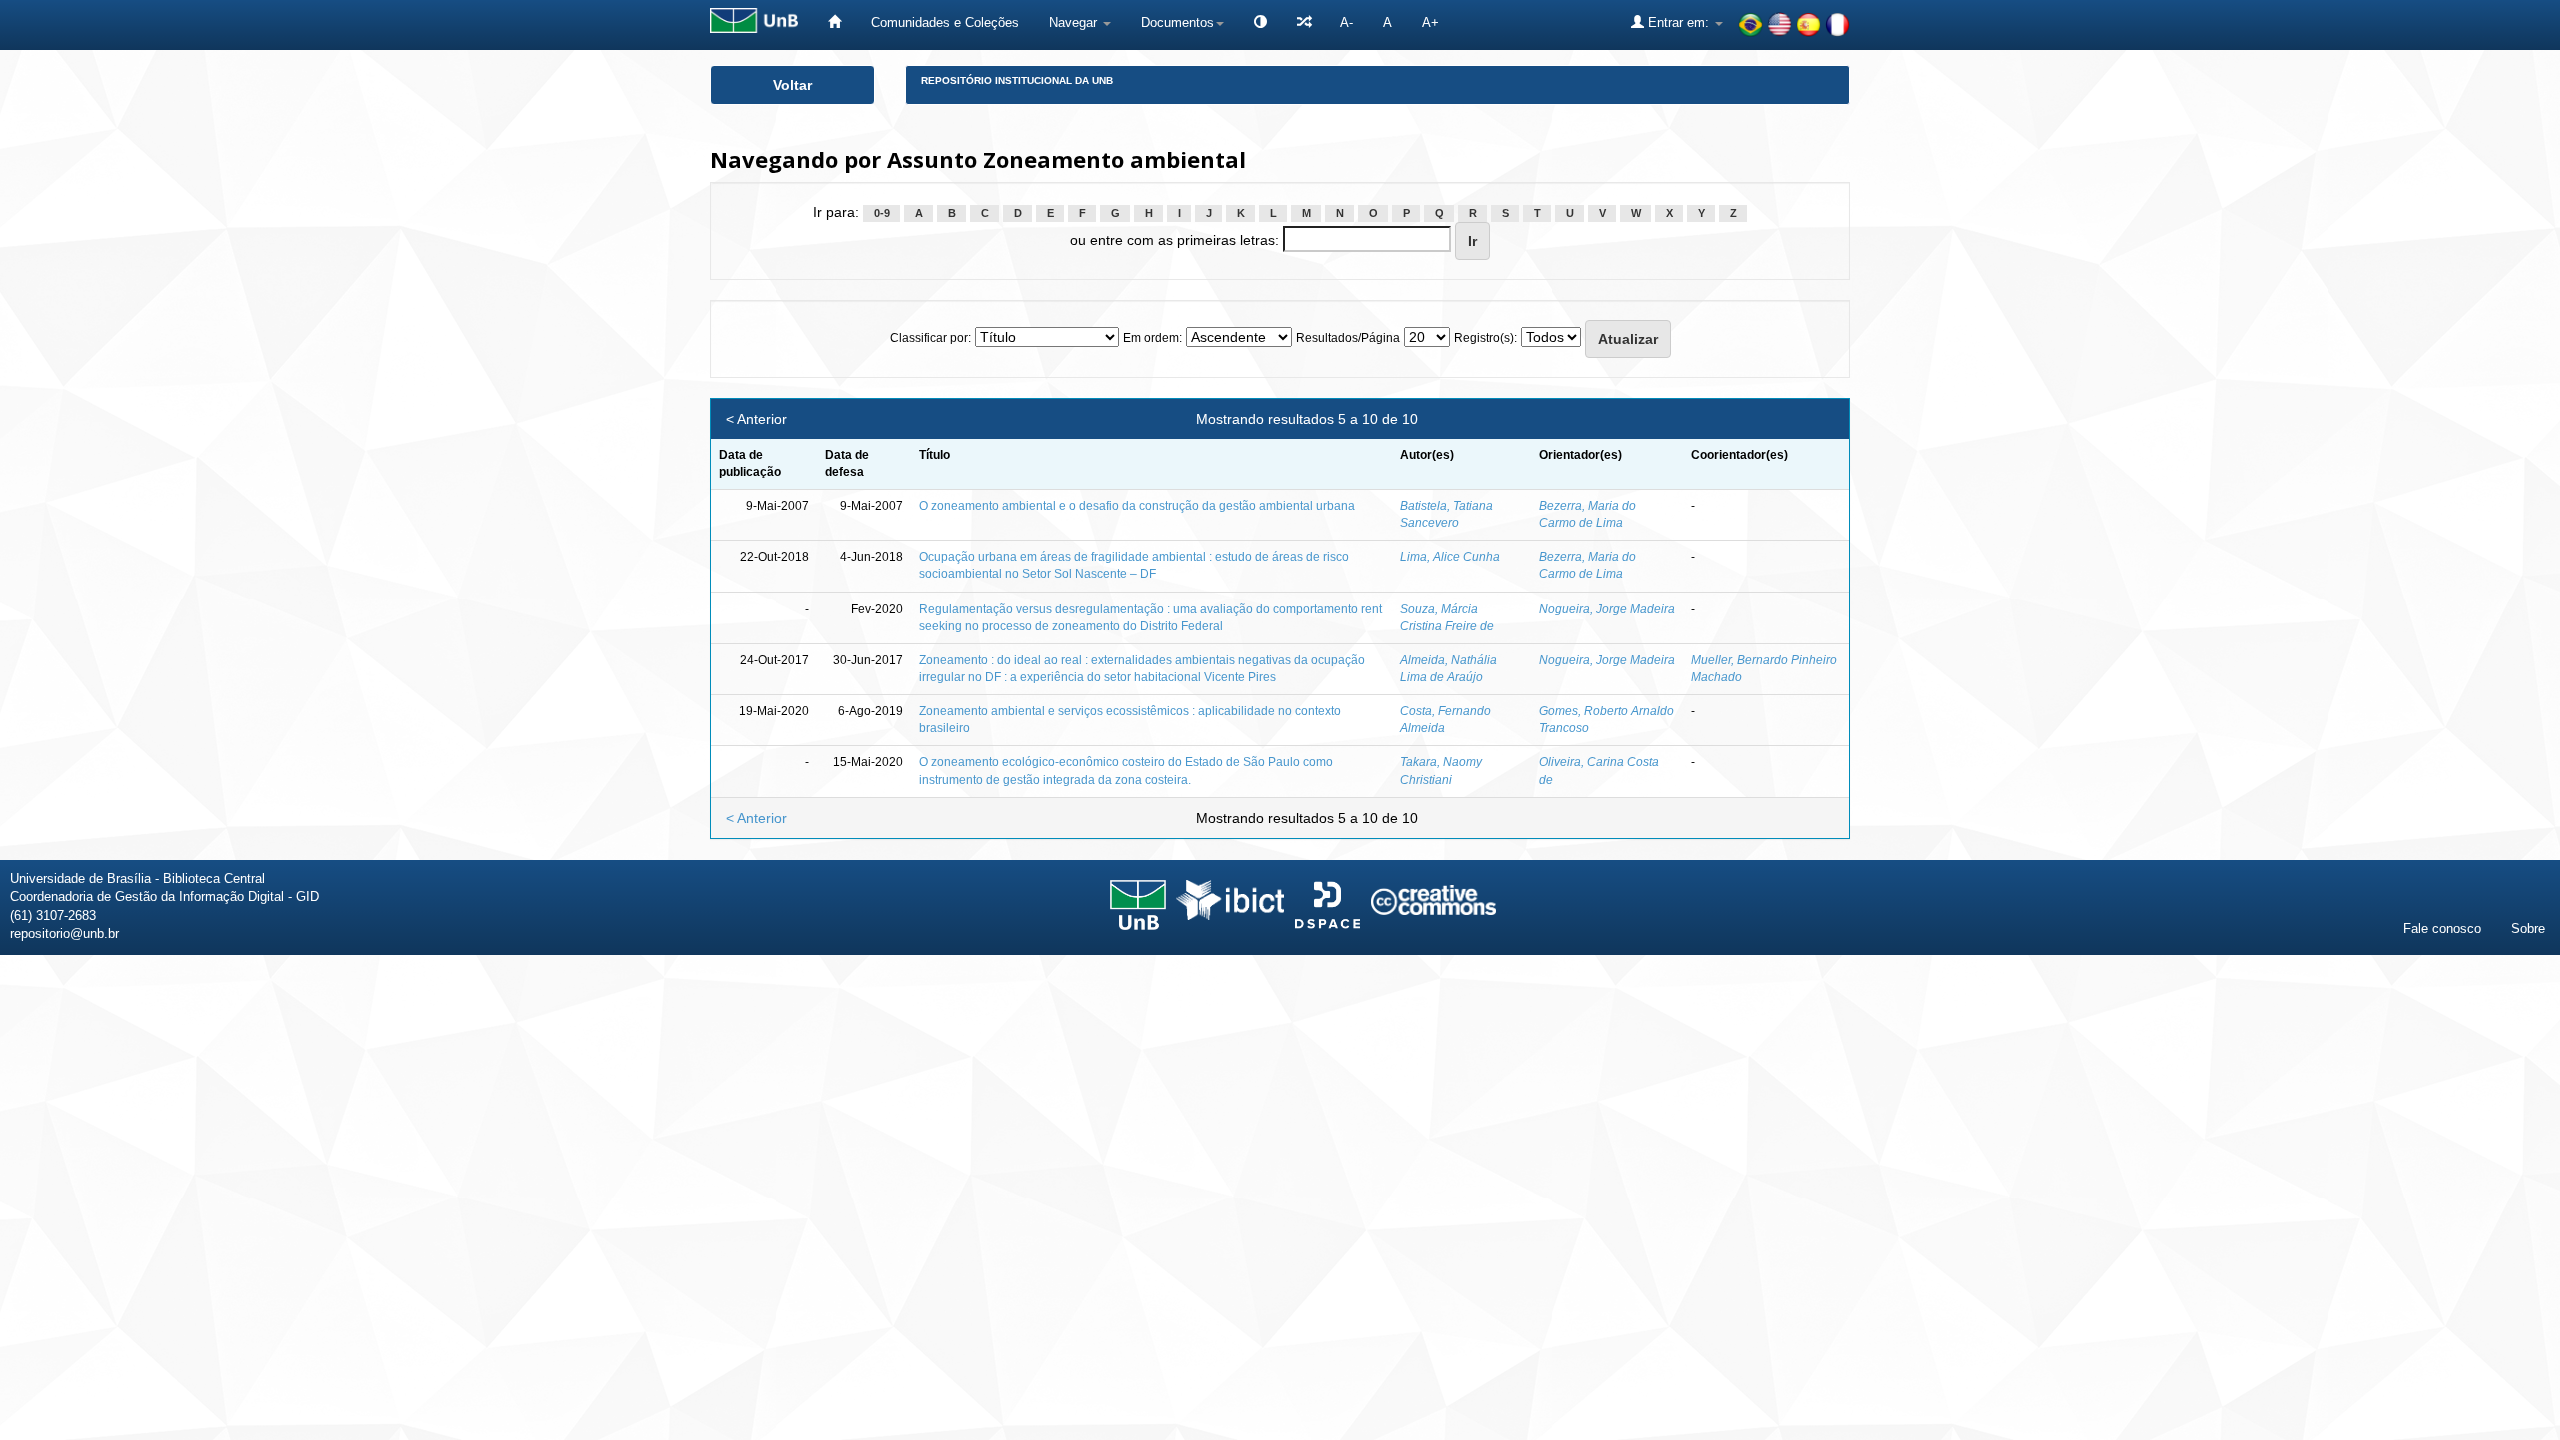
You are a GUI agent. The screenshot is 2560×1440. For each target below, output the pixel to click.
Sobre (2528, 928)
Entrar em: (1678, 22)
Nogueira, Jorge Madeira (1607, 609)
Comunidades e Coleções (945, 22)
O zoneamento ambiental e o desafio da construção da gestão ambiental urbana (1137, 506)
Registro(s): (1485, 338)
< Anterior (756, 419)
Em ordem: (1152, 338)
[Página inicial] (834, 22)
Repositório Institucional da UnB (1017, 80)
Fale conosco (2442, 928)
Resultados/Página (1348, 338)
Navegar (1075, 22)
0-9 (882, 213)
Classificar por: (930, 338)
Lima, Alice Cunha (1450, 557)
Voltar (792, 85)
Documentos (1177, 22)
